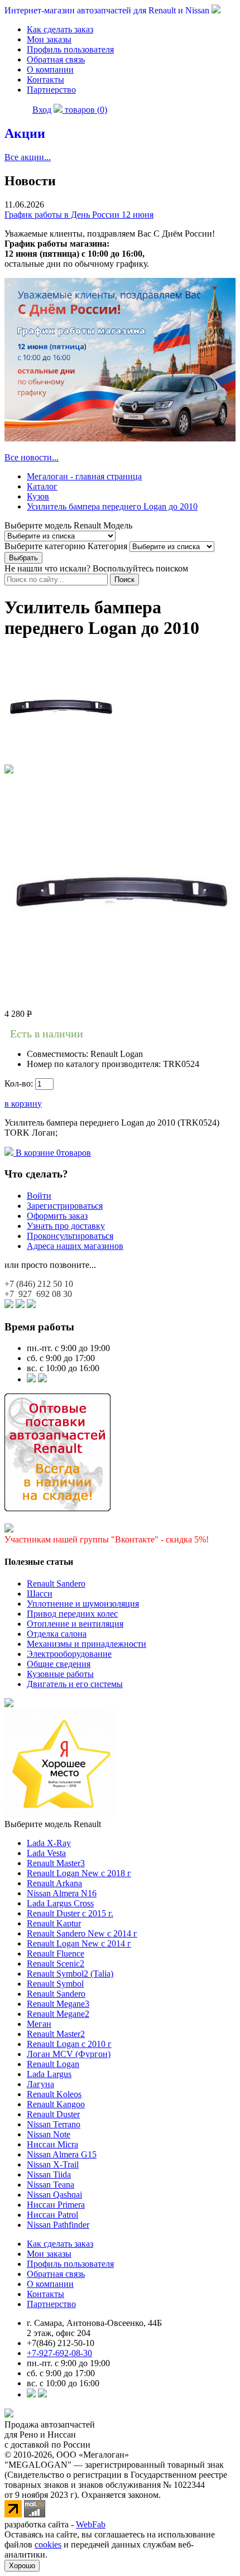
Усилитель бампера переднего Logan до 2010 (112, 506)
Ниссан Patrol (52, 2215)
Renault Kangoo (56, 2104)
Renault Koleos (54, 2094)
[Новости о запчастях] (31, 1379)
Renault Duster (53, 2114)
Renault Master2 (56, 2034)
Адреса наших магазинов (75, 1246)
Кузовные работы (60, 1674)
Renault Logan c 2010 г (69, 2044)
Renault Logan (53, 2064)
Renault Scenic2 (56, 1964)
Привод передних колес (72, 1614)
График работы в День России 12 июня (79, 215)
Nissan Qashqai (54, 2195)
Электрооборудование (69, 1654)
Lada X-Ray (49, 1843)
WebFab (91, 2524)
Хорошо (22, 2566)
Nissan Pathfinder (58, 2225)
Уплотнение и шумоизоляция (83, 1604)
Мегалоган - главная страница (84, 476)
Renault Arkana (54, 1883)
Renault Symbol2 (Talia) (70, 1974)
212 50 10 (39, 1284)
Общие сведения (59, 1664)
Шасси (40, 1594)
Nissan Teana (51, 2185)
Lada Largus (49, 2074)
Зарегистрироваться (65, 1206)
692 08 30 (38, 1294)
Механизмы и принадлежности (87, 1644)
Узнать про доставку (66, 1226)
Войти (39, 1196)
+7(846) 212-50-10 (61, 2343)
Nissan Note (49, 2134)
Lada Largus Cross (60, 1903)
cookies (48, 2544)
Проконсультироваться (70, 1236)
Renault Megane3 (58, 2004)
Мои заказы (49, 39)
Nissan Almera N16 (62, 1893)
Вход (42, 110)
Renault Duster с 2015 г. (70, 1913)
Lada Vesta (46, 1853)
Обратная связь (56, 59)
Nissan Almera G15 (62, 2154)
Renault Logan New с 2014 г (79, 1943)
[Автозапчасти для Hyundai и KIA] (9, 1704)
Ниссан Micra (52, 2144)
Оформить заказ (57, 1216)
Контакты (45, 80)
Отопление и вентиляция (75, 1624)
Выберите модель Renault (53, 1824)
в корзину (23, 1104)
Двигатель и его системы (75, 1684)
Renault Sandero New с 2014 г (82, 1933)
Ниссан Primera (56, 2205)
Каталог (42, 486)
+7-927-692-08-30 (59, 2353)
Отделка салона (57, 1634)
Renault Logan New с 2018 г (79, 1873)
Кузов (38, 496)
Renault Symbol (55, 1984)
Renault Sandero (56, 1583)
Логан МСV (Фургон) (69, 2054)
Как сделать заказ (60, 29)
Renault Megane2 (58, 2014)
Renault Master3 (56, 1863)
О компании (50, 69)
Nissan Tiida (49, 2174)
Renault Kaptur (54, 1923)
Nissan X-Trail (53, 2164)
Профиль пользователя (70, 49)
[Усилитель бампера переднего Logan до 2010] (60, 759)
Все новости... (32, 457)
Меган (39, 2024)
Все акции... (28, 157)
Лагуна (40, 2084)
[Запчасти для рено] (42, 1379)
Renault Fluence (56, 1953)
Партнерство (51, 90)
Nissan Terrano (54, 2124)
